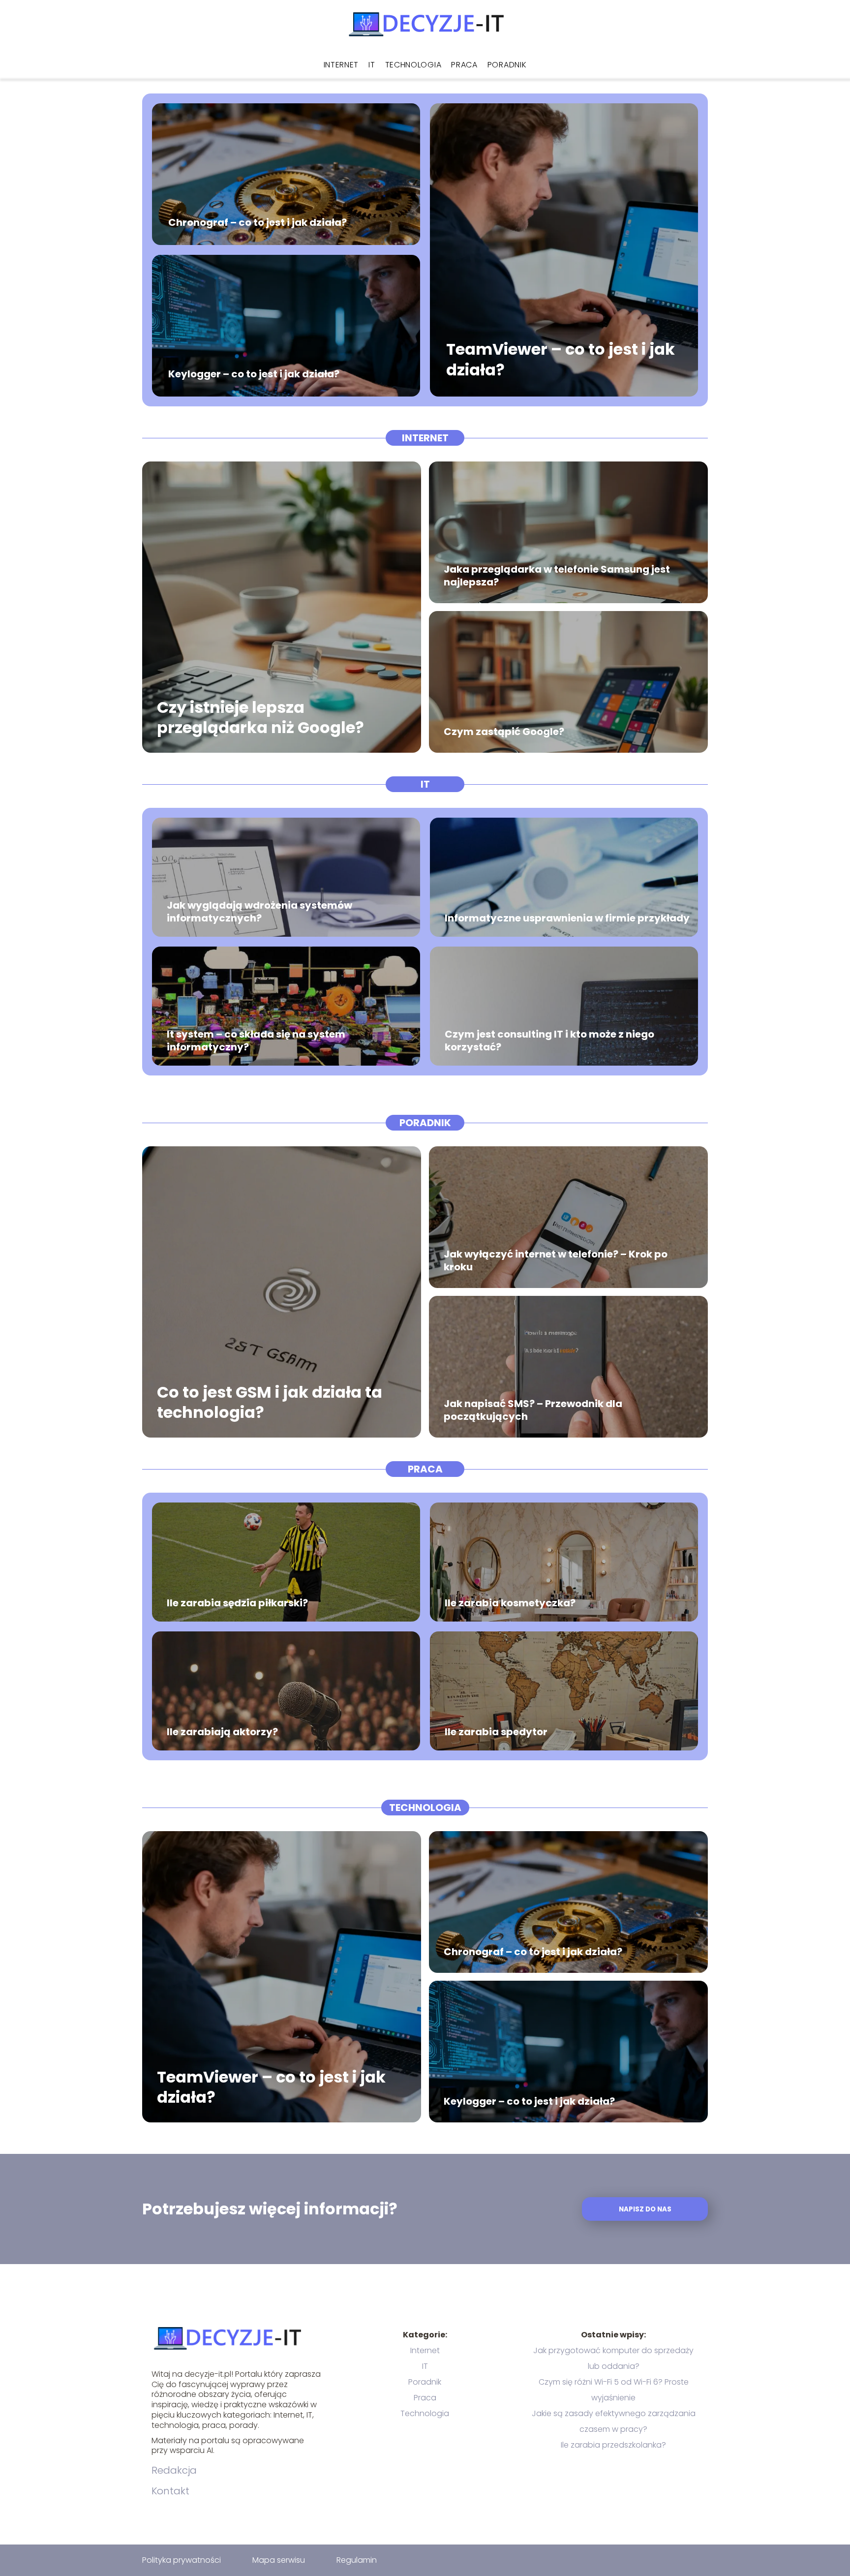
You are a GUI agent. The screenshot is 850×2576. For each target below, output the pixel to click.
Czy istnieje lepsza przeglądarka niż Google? (260, 717)
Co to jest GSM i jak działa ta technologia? (270, 1402)
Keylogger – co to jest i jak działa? (254, 374)
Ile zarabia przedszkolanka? (613, 2445)
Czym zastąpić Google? (504, 732)
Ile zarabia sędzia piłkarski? (237, 1603)
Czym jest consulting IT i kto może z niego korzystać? (549, 1041)
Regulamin (357, 2560)
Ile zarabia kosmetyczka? (510, 1603)
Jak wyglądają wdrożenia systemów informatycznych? (259, 912)
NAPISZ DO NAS (645, 2209)
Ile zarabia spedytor (496, 1732)
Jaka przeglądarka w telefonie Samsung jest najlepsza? (557, 576)
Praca (464, 65)
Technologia (413, 65)
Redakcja (174, 2470)
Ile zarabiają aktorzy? (222, 1732)
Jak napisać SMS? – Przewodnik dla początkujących (533, 1410)
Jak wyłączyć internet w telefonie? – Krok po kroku (556, 1260)
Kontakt (170, 2491)
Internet (341, 65)
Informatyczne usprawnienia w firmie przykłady (567, 918)
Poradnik (507, 65)
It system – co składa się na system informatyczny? (256, 1041)
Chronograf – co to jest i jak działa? (258, 222)
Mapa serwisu (279, 2560)
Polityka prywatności (182, 2560)
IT (372, 65)
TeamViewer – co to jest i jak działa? (561, 360)
